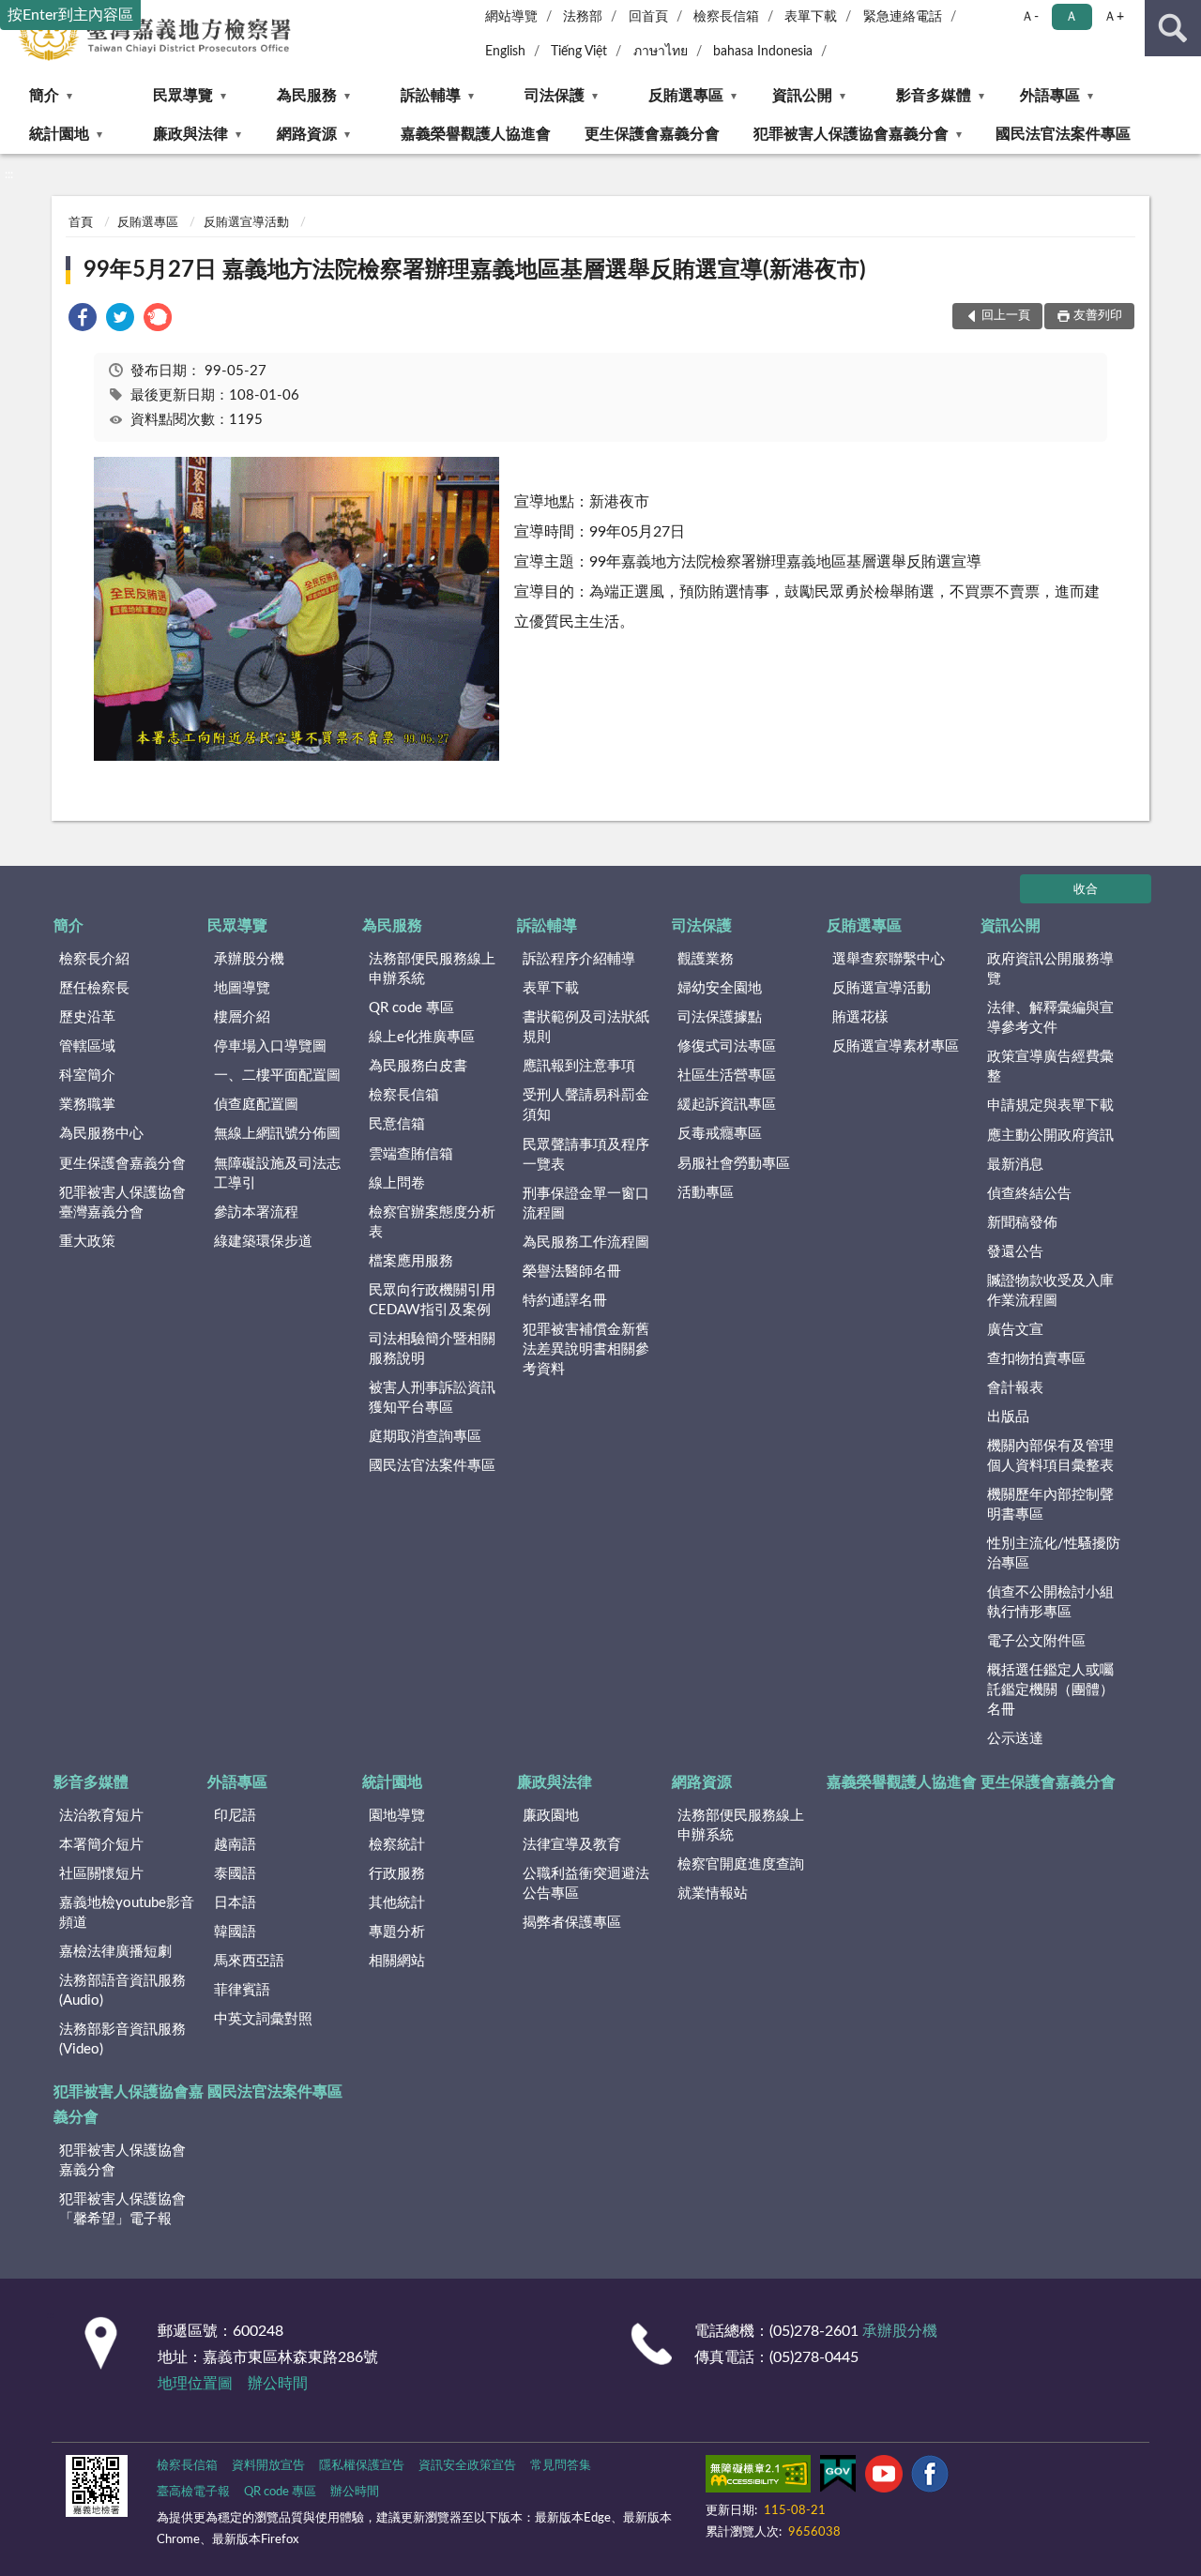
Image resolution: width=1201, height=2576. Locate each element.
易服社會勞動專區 (734, 1164)
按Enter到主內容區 (70, 15)
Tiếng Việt (579, 52)
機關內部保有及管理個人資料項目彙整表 (1050, 1456)
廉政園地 (551, 1816)
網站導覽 (511, 17)
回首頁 (648, 17)
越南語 (235, 1845)
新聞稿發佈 (1022, 1223)
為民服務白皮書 (418, 1066)
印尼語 (235, 1816)
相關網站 (397, 1961)
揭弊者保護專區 (572, 1923)
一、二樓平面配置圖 (277, 1076)
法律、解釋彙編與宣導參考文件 (1050, 1018)
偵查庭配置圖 (256, 1105)
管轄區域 (87, 1046)
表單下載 (811, 17)
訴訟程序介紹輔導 (579, 959)
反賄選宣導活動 (246, 223)
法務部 (583, 17)
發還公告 (1015, 1252)
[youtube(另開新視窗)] (884, 2478)
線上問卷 (397, 1183)
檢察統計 (397, 1845)
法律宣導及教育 (572, 1845)
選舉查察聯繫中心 (889, 959)
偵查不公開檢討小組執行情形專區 (1050, 1602)
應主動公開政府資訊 (1050, 1136)
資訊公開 (802, 96)
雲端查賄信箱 (411, 1154)
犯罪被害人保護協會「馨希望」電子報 (122, 2209)
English (505, 52)
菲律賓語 (242, 1990)
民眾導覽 (183, 96)
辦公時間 (278, 2384)
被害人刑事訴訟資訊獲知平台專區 (432, 1398)
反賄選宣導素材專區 (896, 1046)
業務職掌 (87, 1105)
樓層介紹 (242, 1017)
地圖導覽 (242, 988)
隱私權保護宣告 (362, 2466)
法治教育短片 (101, 1816)
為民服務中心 (101, 1134)
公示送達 (1015, 1739)
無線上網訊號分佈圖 (277, 1134)
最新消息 (1015, 1165)
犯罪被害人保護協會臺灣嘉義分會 (122, 1203)
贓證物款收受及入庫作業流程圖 (1050, 1291)
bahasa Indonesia (763, 52)
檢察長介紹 (94, 959)
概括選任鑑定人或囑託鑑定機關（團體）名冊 (1050, 1690)
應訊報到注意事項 (579, 1066)
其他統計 (397, 1903)
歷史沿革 (87, 1017)
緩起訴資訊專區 (727, 1105)
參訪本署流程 (256, 1212)
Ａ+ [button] (1114, 17)
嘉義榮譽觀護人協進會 (476, 134)
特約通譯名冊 (565, 1301)
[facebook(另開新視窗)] (930, 2478)
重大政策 (87, 1242)
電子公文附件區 (1036, 1641)
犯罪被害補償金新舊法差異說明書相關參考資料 (586, 1349)
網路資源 (307, 134)
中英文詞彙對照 (263, 2019)
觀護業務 (706, 959)
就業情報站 (713, 1894)
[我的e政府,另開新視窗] (838, 2478)
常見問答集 (561, 2466)
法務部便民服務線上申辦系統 (432, 969)
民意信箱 (397, 1124)
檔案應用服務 (411, 1261)
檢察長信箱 (726, 17)
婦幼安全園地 (720, 988)
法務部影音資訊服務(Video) (122, 2039)
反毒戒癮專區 (720, 1134)
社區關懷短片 (101, 1874)
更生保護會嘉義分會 (652, 134)
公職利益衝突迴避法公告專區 (586, 1884)
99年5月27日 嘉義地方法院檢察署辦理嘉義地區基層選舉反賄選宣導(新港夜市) (475, 270)
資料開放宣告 (268, 2466)
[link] (83, 320)
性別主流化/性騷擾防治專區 (1054, 1553)
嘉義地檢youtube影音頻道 (127, 1913)
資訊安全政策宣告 (467, 2466)
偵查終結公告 (1029, 1194)
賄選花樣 (860, 1017)
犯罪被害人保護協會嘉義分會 (851, 134)
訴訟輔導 (431, 96)
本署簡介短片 (101, 1845)
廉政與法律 (190, 134)
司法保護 (555, 96)
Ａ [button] (1072, 17)
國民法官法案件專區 (1063, 134)
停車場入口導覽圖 (270, 1046)
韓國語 (235, 1932)
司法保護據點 (720, 1017)
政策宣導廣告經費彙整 (1050, 1067)
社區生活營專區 (727, 1076)
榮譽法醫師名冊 (572, 1272)
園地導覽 (397, 1816)
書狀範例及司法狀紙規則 (586, 1027)
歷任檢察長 (94, 988)
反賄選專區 (686, 96)
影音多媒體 (934, 96)
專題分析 (397, 1932)
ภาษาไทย (661, 52)
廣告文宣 (1015, 1330)
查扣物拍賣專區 (1036, 1359)
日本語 (235, 1903)
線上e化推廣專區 (422, 1037)
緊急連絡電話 (903, 17)
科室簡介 (87, 1076)
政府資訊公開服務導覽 (1050, 969)
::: (9, 174)
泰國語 (235, 1874)
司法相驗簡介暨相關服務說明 (432, 1349)
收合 (1086, 890)
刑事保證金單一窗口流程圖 (586, 1204)
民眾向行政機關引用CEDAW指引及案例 (432, 1300)
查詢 (1173, 28)
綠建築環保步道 (263, 1242)
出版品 (1008, 1417)
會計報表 (1015, 1388)
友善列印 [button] (1098, 316)
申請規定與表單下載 (1050, 1106)
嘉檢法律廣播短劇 (115, 1952)
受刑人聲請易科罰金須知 (586, 1105)
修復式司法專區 (727, 1046)
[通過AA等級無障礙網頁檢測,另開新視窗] (758, 2478)
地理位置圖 (195, 2384)
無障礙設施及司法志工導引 (277, 1174)
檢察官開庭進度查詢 (741, 1864)
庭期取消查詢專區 (425, 1437)
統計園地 (59, 134)
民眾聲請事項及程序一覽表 (586, 1155)
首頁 (81, 223)
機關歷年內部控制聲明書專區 (1050, 1505)
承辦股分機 (249, 959)
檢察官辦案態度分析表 (432, 1222)
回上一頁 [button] (1006, 316)
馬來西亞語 (249, 1961)
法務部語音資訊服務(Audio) (122, 1991)
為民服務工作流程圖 (586, 1243)
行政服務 (397, 1874)
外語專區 (1050, 96)
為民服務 (307, 96)
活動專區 (706, 1193)
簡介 (44, 96)
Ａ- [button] (1030, 17)
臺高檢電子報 (193, 2492)
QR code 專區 (411, 1008)
